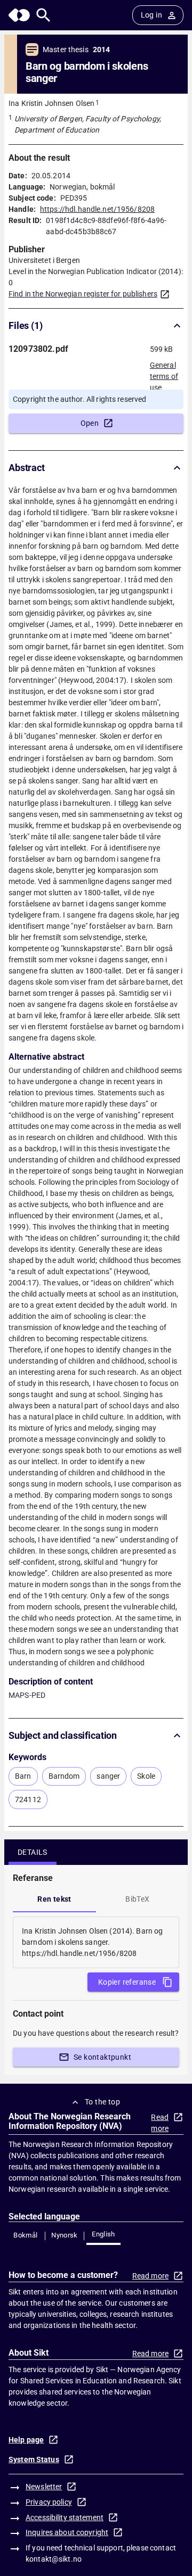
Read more (160, 2123)
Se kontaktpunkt (102, 2057)
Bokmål (25, 2235)
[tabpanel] (96, 1942)
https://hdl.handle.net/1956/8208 (97, 209)
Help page (26, 2440)
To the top (102, 2102)
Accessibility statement (65, 2517)
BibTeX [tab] (137, 1899)
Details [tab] (33, 1852)
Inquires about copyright (67, 2532)
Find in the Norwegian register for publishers (83, 294)
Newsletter (44, 2487)
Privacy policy (49, 2502)
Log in (151, 15)
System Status (34, 2459)
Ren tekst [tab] (54, 1899)
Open (90, 423)
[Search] (43, 15)
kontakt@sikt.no (54, 2559)
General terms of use (164, 373)
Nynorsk (65, 2235)
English (103, 2234)
